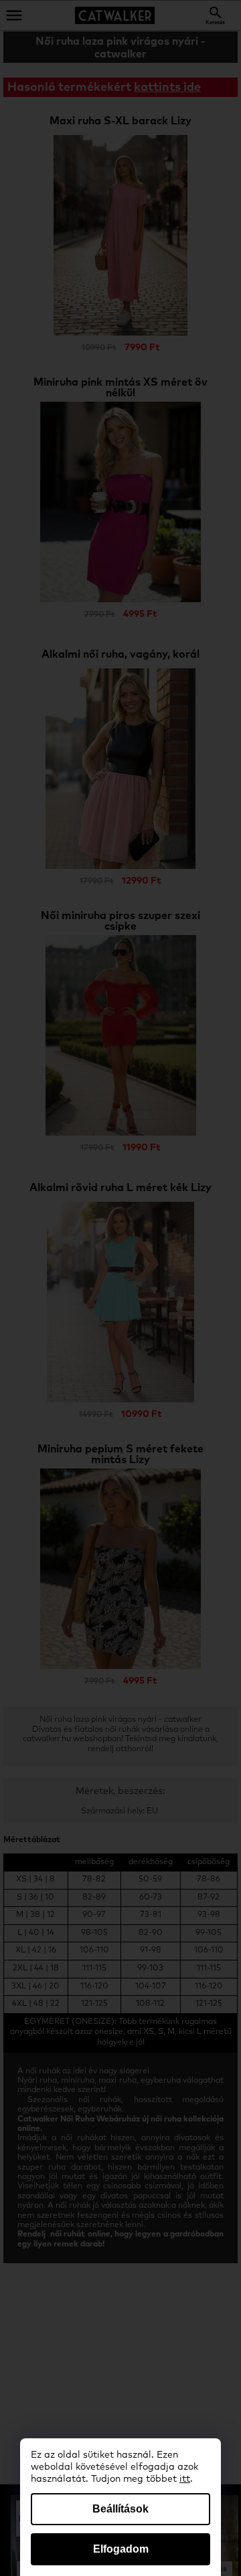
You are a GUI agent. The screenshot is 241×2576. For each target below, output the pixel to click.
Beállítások (120, 2509)
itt (185, 2479)
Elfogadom (121, 2549)
